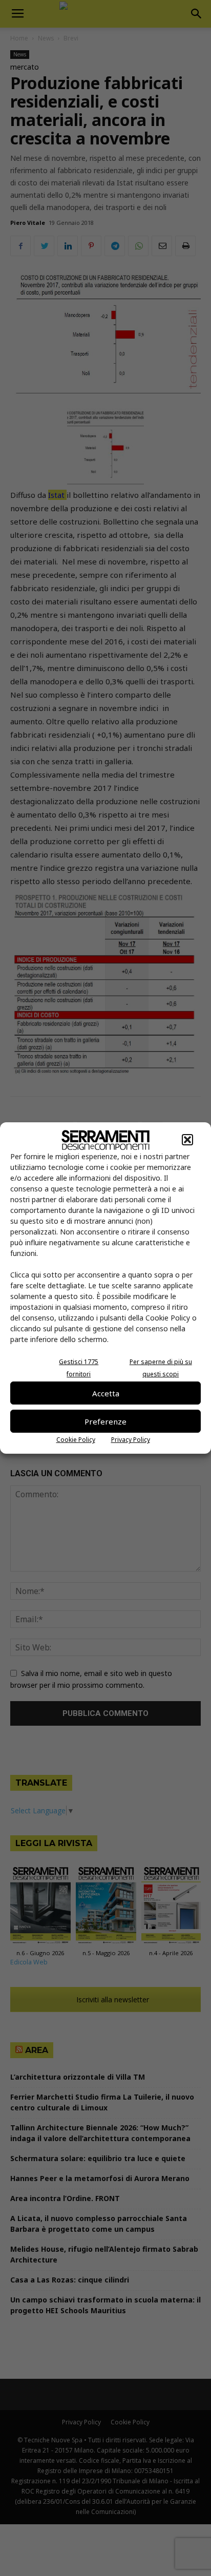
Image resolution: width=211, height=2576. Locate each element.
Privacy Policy (131, 1440)
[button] (187, 1140)
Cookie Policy (76, 1440)
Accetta (106, 1393)
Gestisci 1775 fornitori (79, 1368)
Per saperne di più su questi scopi (161, 1368)
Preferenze (105, 1421)
